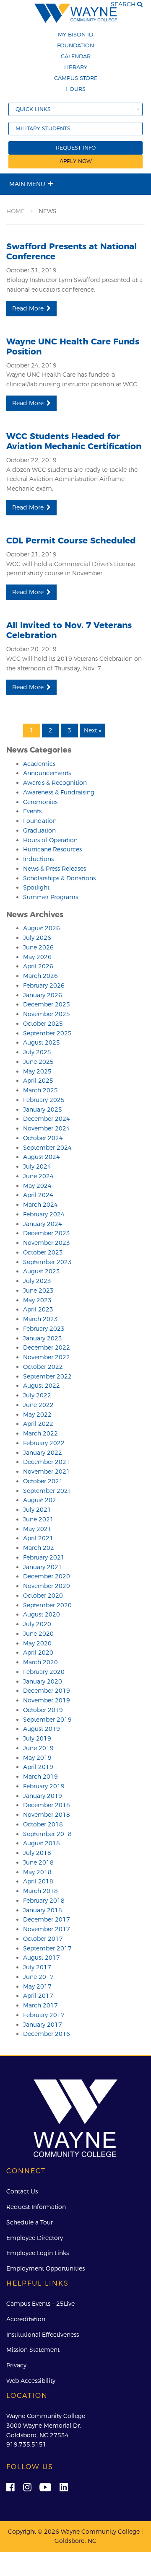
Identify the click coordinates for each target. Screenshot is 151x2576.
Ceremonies (40, 802)
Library (76, 67)
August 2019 (42, 1729)
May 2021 (37, 1529)
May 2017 (37, 1986)
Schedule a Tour (30, 2222)
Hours (75, 89)
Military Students (43, 128)
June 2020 (38, 1634)
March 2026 (40, 976)
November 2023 (47, 1243)
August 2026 (42, 928)
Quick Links (33, 109)
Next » (92, 730)
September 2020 (47, 1605)
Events (32, 811)
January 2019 (43, 1796)
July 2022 (37, 1395)
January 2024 (43, 1224)
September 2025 (47, 1033)
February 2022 (44, 1443)
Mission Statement (33, 2350)
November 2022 (47, 1357)
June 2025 (38, 1062)
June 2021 (38, 1519)
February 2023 (44, 1329)
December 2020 (47, 1576)
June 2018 (38, 1862)
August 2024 (42, 1157)
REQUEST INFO (76, 148)
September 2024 (47, 1148)
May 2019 (37, 1758)
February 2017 (44, 2015)
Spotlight (36, 887)
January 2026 (43, 995)
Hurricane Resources (52, 849)
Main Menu (27, 184)
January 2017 (43, 2025)
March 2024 (40, 1205)
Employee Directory (35, 2238)
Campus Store (76, 78)
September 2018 (47, 1834)
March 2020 (40, 1662)
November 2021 (47, 1472)
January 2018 (43, 1910)
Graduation (39, 830)
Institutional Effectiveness (43, 2335)
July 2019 (37, 1738)
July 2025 (37, 1052)
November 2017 (47, 1929)
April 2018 (38, 1881)
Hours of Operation (50, 840)
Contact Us (22, 2191)
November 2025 (47, 1014)
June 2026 (38, 947)
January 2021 (43, 1567)
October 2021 (43, 1481)
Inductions (38, 859)
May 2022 (37, 1415)
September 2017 (47, 1948)
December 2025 (47, 1004)
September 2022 (47, 1376)
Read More (28, 308)
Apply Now (76, 161)
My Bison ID (75, 34)
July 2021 (37, 1510)
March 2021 (40, 1548)
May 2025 (37, 1071)
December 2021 (47, 1462)
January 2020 (43, 1681)
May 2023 (37, 1300)
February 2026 (44, 985)
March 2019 (40, 1777)
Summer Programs (51, 897)
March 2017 (40, 2005)
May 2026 (37, 957)
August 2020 (42, 1614)
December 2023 (47, 1233)
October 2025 (43, 1024)
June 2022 (38, 1405)
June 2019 (38, 1748)
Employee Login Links (38, 2253)
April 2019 (38, 1767)
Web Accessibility (31, 2381)
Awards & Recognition (55, 783)
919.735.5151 (26, 2444)
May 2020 (37, 1643)
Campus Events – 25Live (40, 2304)
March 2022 (40, 1433)
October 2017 (43, 1939)
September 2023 (47, 1262)
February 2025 (44, 1100)
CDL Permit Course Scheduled (71, 541)
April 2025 (38, 1081)
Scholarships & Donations (59, 878)
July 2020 (37, 1624)
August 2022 (42, 1386)
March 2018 (40, 1891)
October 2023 (43, 1252)
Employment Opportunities (46, 2268)
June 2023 (38, 1291)
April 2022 (38, 1424)
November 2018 (47, 1815)
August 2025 (42, 1042)
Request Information (36, 2207)
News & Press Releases (55, 869)
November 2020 (47, 1586)
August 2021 (42, 1500)
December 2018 (47, 1805)
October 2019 (43, 1710)
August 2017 (42, 1958)
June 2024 (38, 1176)
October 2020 (43, 1596)
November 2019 (47, 1700)
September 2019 (47, 1720)
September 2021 (47, 1491)
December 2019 (47, 1691)
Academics (39, 764)
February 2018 (44, 1901)
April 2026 (38, 966)
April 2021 (38, 1538)
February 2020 (44, 1672)
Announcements (47, 773)
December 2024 (47, 1119)
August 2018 (42, 1843)
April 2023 (38, 1309)
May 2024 (37, 1186)
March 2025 (40, 1090)
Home (16, 211)
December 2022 (47, 1347)
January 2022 (43, 1453)
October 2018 (43, 1824)
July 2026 (37, 938)
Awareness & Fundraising (59, 792)
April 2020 (38, 1653)
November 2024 (47, 1128)
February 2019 (44, 1786)
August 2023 (42, 1271)
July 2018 (37, 1853)
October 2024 (43, 1138)
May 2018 (37, 1872)
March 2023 (40, 1319)
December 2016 (47, 2034)
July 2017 (37, 1967)
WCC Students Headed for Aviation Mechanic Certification (74, 441)
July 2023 (37, 1281)
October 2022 (43, 1367)
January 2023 (43, 1338)
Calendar (76, 56)
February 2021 (44, 1557)
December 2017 (47, 1919)
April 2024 (38, 1195)
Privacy (16, 2365)
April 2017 (38, 1996)
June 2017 (38, 1977)
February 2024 (44, 1214)
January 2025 (43, 1110)
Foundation (75, 45)
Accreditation (26, 2319)
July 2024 (37, 1166)
